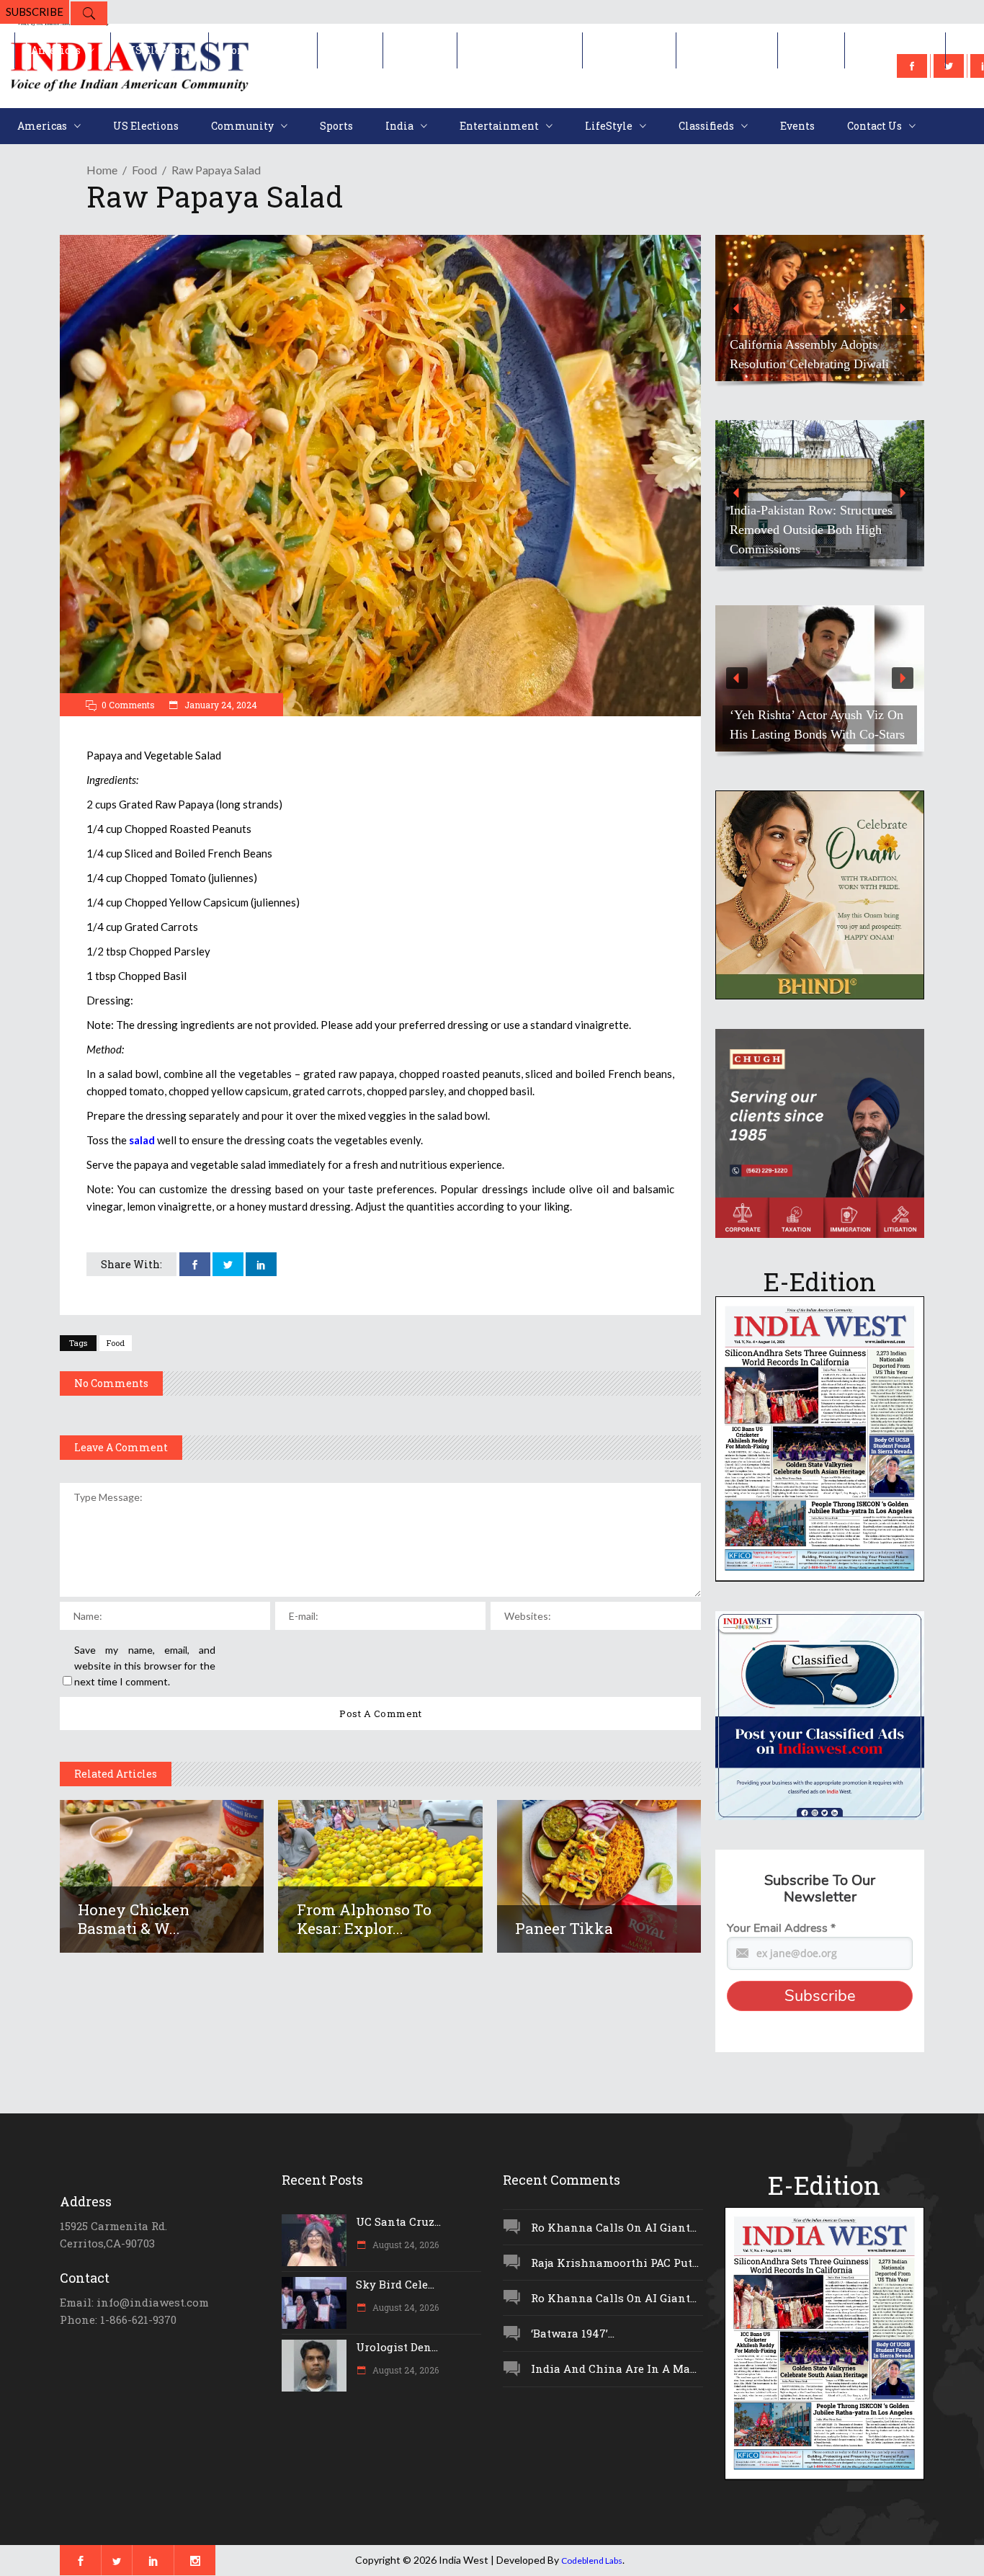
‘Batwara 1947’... (573, 2333)
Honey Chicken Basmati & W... (134, 1919)
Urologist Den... (397, 2347)
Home (102, 170)
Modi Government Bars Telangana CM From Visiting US (840, 539)
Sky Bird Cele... (395, 2284)
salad (142, 1140)
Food (144, 170)
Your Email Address (781, 1928)
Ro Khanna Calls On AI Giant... (614, 2227)
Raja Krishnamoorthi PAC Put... (615, 2263)
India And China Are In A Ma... (614, 2368)
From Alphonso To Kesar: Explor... (364, 1919)
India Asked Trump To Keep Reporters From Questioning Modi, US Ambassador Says (809, 344)
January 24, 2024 (220, 705)
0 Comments (128, 705)
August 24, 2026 (404, 2245)
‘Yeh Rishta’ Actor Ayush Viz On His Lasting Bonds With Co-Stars (817, 725)
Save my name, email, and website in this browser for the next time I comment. (145, 1666)
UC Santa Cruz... (398, 2221)
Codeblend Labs (592, 2561)
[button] (824, 308)
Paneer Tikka (564, 1928)
